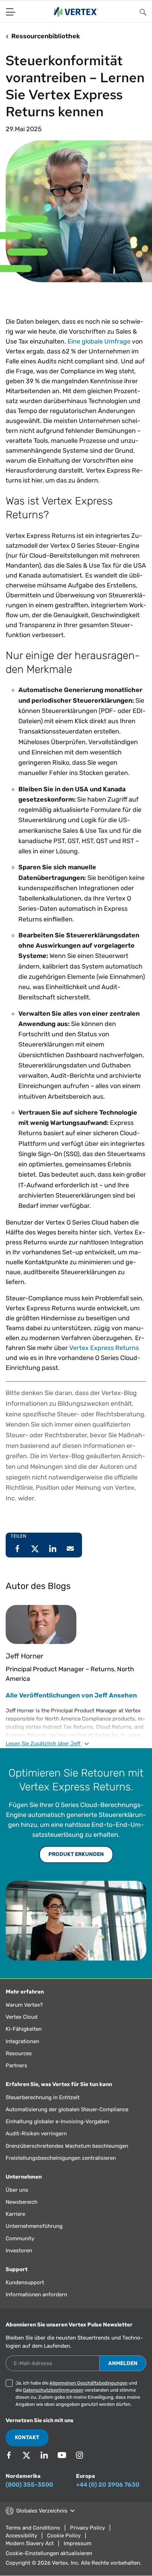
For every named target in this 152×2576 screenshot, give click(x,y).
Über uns (17, 2201)
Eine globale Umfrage (99, 352)
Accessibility (21, 2546)
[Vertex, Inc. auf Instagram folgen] (80, 2466)
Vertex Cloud (22, 2028)
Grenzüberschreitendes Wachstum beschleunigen (67, 2157)
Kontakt (27, 2448)
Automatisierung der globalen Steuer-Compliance (67, 2120)
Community (20, 2249)
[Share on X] (35, 1559)
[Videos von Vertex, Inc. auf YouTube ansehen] (62, 2466)
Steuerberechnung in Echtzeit (43, 2108)
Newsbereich (22, 2213)
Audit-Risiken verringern (36, 2144)
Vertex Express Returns (104, 1359)
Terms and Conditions (33, 2538)
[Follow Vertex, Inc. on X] (27, 2466)
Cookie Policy (64, 2546)
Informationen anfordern (36, 2305)
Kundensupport (25, 2293)
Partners (16, 2076)
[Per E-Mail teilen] (70, 1559)
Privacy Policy (87, 2538)
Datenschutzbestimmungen (53, 2401)
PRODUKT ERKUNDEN (76, 1865)
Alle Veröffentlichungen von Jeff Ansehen (71, 1706)
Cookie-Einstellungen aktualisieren (49, 2564)
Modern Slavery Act (30, 2554)
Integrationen (22, 2052)
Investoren (19, 2261)
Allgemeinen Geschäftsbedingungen (89, 2394)
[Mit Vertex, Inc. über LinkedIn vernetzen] (44, 2466)
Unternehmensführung (34, 2237)
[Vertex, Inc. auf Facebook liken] (9, 2466)
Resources (19, 2064)
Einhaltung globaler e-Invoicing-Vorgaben (57, 2132)
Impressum (77, 2554)
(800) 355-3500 (29, 2495)
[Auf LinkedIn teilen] (53, 1559)
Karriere (15, 2225)
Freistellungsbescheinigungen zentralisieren (61, 2169)
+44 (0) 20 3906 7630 (108, 2495)
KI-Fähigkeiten (24, 2040)
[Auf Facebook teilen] (17, 1559)
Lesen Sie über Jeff (44, 1754)
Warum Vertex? (24, 2015)
